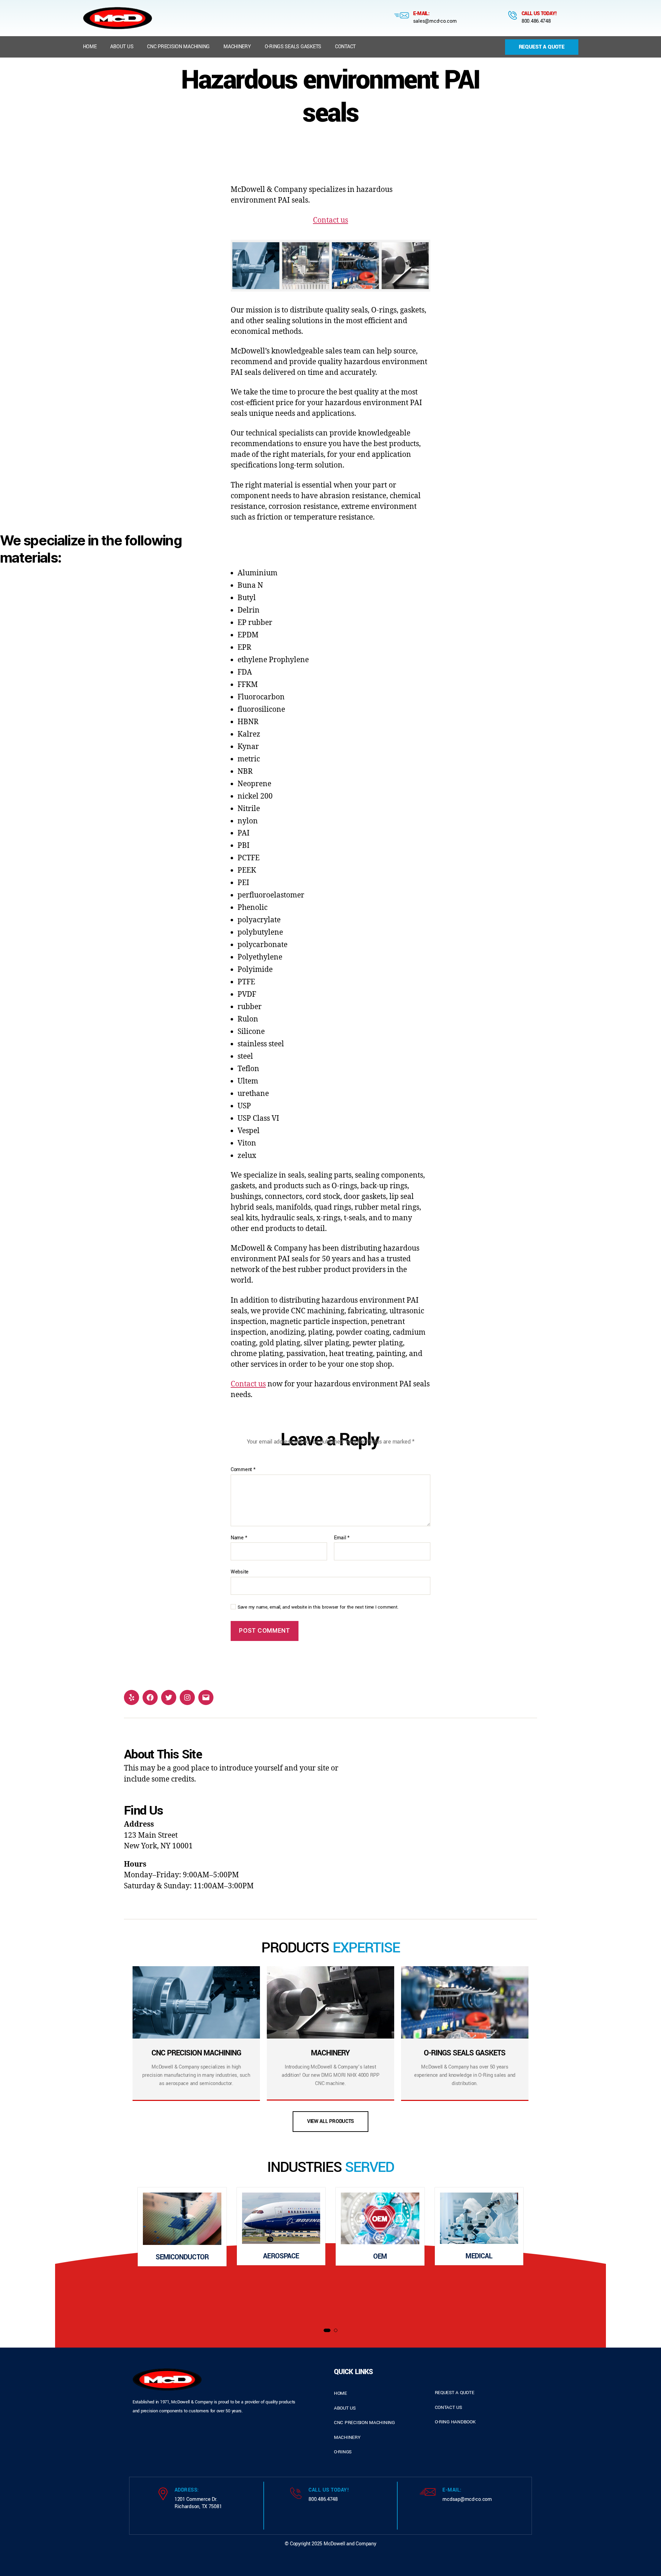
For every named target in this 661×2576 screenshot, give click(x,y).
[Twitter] (169, 1697)
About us (122, 47)
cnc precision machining (364, 2423)
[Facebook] (150, 1697)
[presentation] (100, 2254)
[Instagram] (187, 1697)
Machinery (237, 47)
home (340, 2393)
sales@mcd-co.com (435, 21)
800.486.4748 (536, 21)
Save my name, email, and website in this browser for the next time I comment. (318, 1607)
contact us (448, 2407)
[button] (327, 2330)
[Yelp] (132, 1697)
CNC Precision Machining (178, 47)
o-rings (343, 2452)
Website (240, 1572)
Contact (345, 47)
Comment (243, 1470)
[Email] (206, 1697)
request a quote (455, 2393)
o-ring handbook (455, 2422)
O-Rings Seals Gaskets (293, 47)
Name (239, 1538)
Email (342, 1538)
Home (90, 47)
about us (345, 2408)
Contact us (330, 220)
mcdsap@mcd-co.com (467, 2499)
